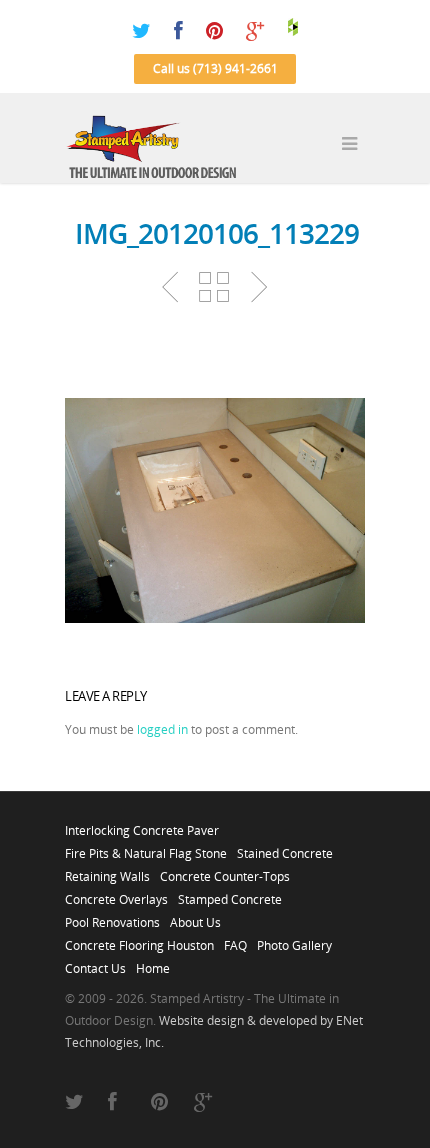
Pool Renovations (112, 917)
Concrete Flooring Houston (139, 940)
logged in (162, 729)
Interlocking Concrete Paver (142, 825)
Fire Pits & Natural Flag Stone (146, 848)
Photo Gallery (294, 940)
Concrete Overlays (116, 894)
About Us (195, 917)
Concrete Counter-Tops (225, 871)
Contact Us (95, 963)
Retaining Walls (107, 871)
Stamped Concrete (230, 894)
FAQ (235, 940)
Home (153, 963)
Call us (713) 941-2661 (215, 68)
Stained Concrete (285, 848)
